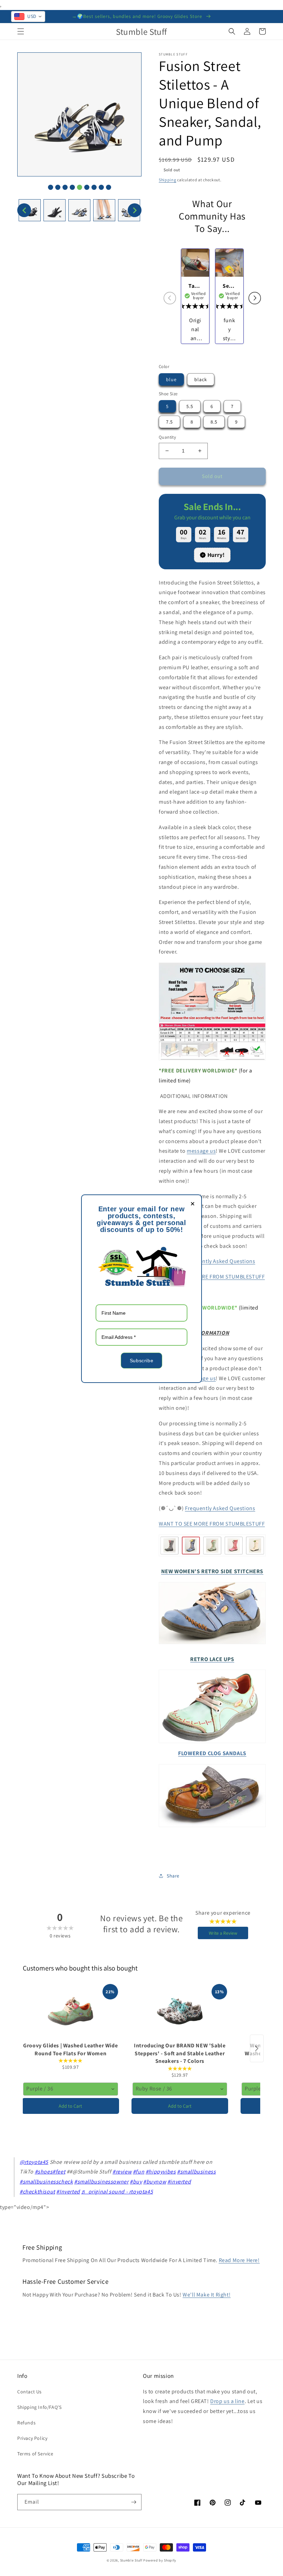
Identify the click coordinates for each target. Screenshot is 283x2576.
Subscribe (141, 1361)
